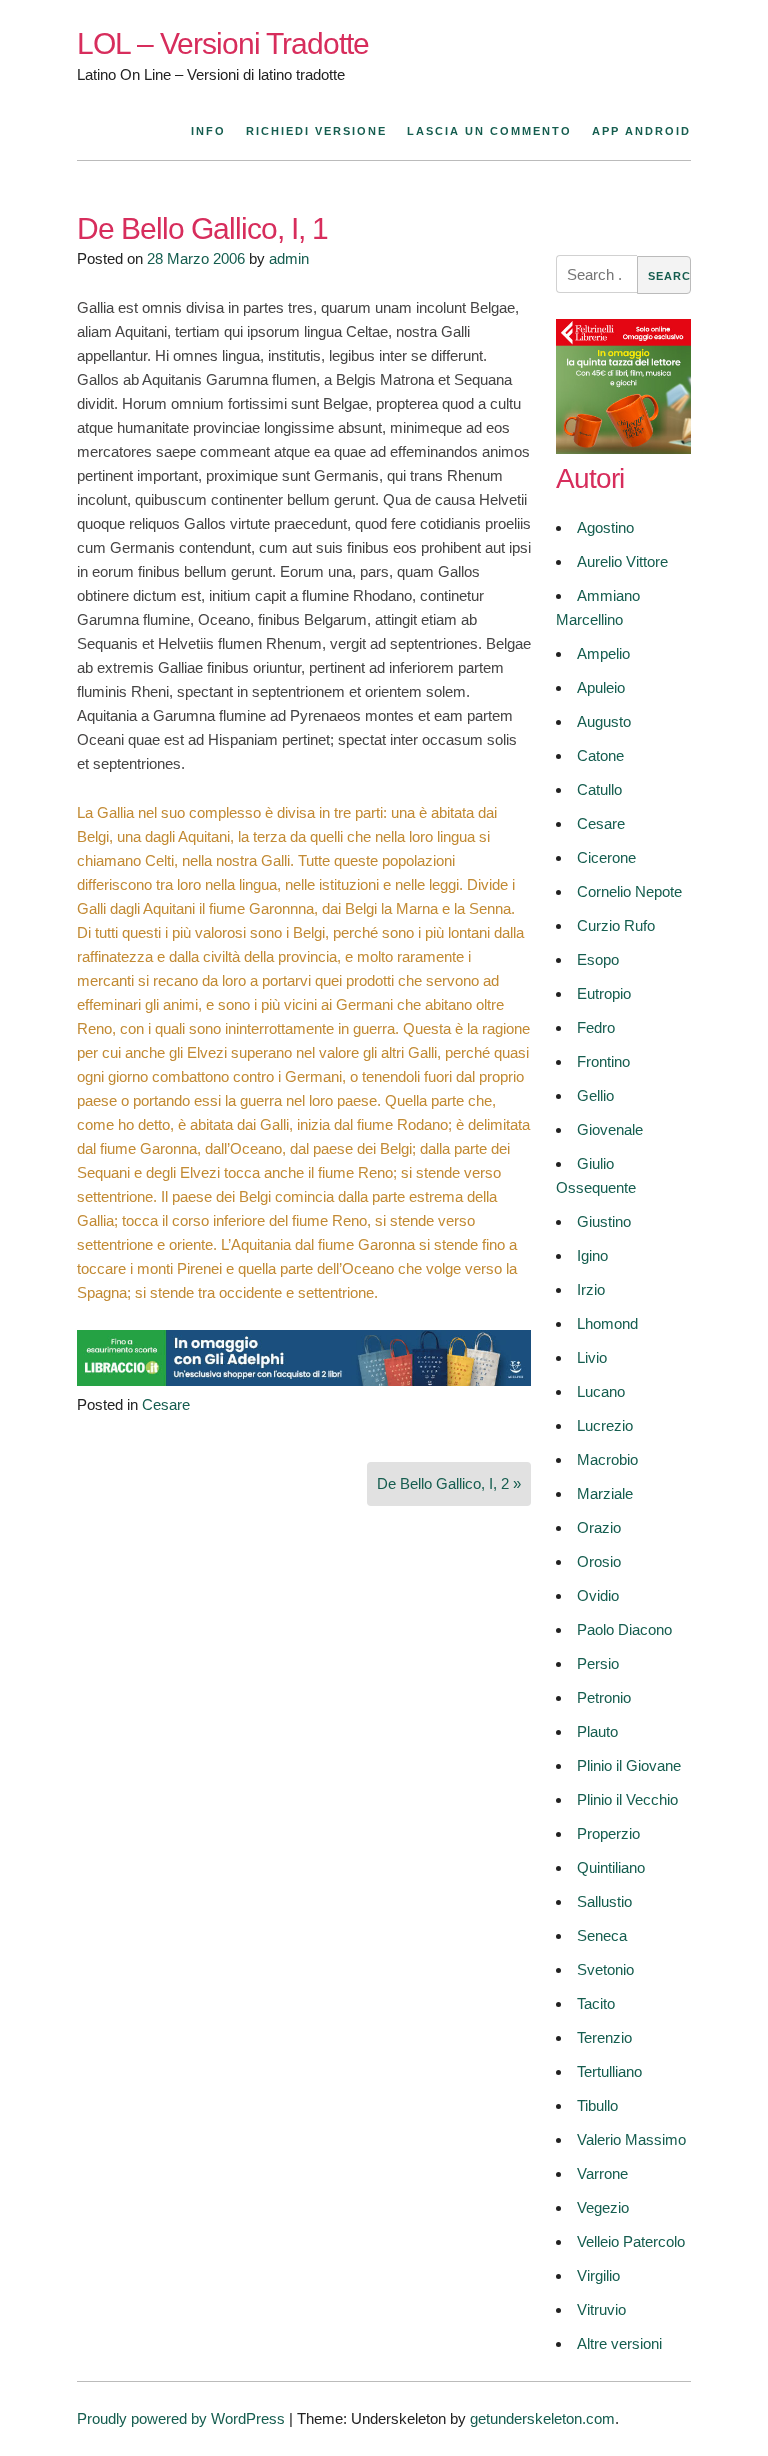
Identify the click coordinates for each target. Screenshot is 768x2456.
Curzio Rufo (616, 925)
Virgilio (598, 2275)
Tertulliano (609, 2071)
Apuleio (601, 687)
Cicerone (606, 857)
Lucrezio (605, 1425)
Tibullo (597, 2105)
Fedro (596, 1027)
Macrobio (607, 1459)
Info (208, 131)
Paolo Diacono (624, 1629)
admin (289, 258)
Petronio (604, 1697)
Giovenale (610, 1129)
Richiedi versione (316, 131)
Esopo (598, 959)
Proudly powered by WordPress (181, 2418)
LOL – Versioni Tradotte (223, 43)
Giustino (604, 1221)
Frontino (603, 1061)
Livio (592, 1357)
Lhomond (607, 1323)
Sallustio (604, 1901)
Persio (598, 1663)
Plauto (597, 1731)
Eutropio (604, 993)
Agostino (605, 527)
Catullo (599, 789)
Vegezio (603, 2207)
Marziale (605, 1493)
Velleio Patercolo (631, 2241)
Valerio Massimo (631, 2139)
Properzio (608, 1833)
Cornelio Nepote (629, 891)
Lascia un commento (489, 131)
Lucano (601, 1391)
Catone (600, 755)
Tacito (596, 2003)
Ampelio (603, 653)
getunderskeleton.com (542, 2418)
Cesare (166, 1404)
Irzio (591, 1289)
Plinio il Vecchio (627, 1799)
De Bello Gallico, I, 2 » (449, 1483)
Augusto (604, 721)
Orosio (599, 1561)
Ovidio (598, 1595)
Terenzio (604, 2037)
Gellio (595, 1095)
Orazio (599, 1527)
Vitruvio (601, 2309)
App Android (641, 131)
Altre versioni (619, 2343)
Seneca (602, 1935)
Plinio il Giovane (629, 1765)
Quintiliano (611, 1867)
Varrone (602, 2173)
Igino (592, 1255)
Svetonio (605, 1969)
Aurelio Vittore (622, 561)
